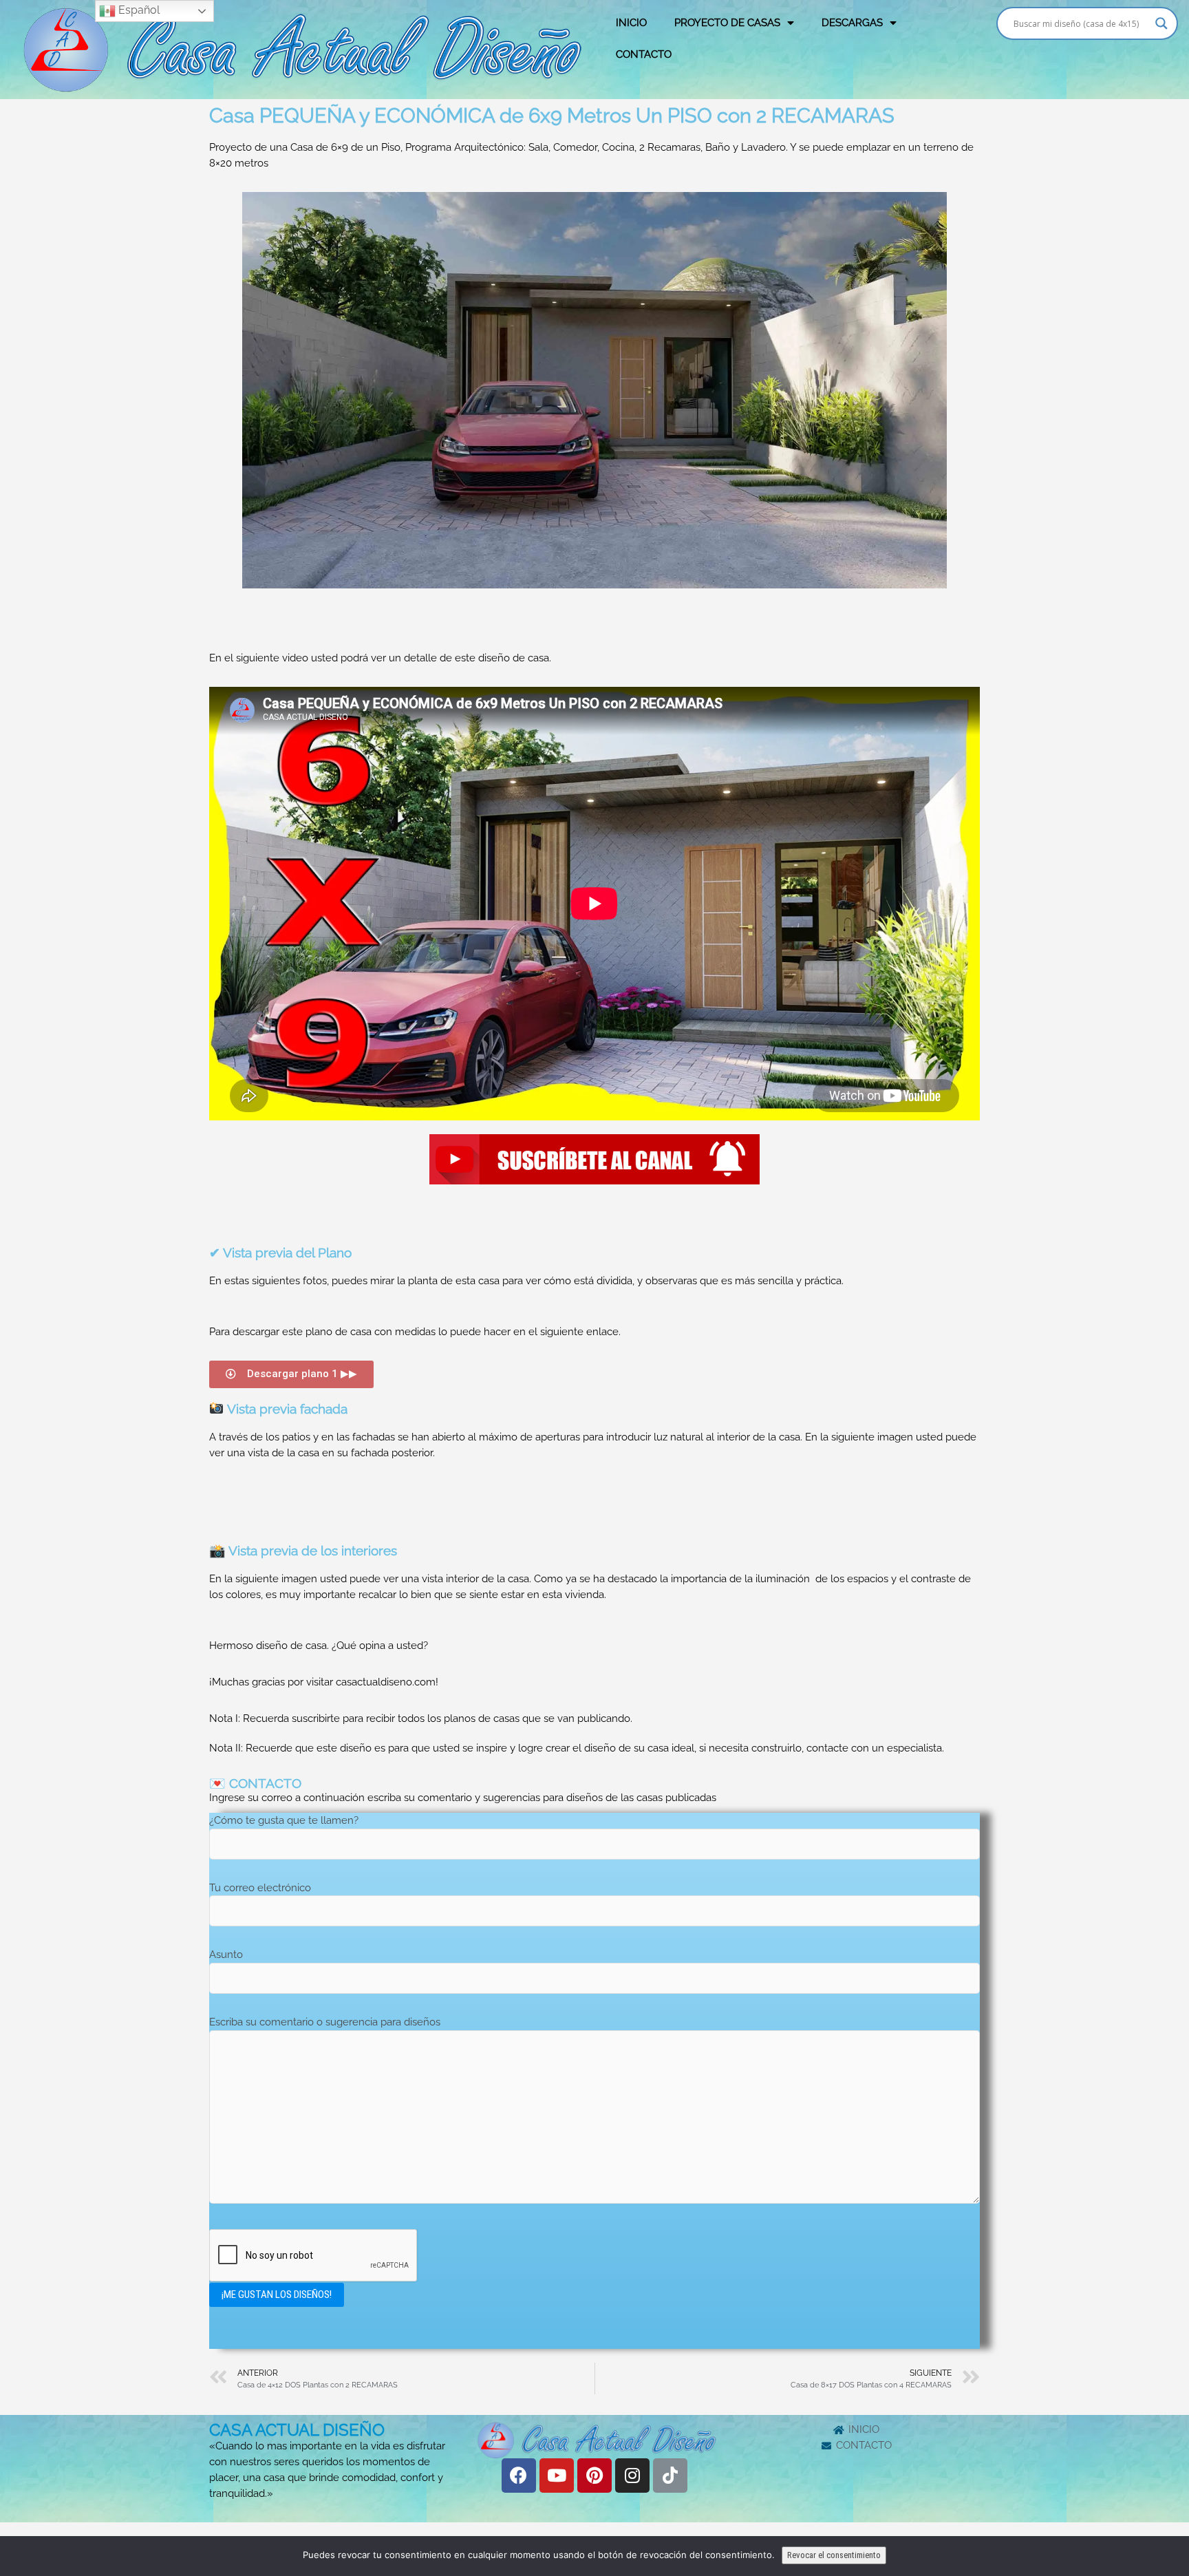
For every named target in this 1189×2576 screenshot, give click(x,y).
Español (138, 10)
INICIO (631, 23)
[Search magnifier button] (1161, 23)
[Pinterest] (594, 2476)
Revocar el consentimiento (834, 2555)
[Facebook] (519, 2476)
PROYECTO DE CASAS (727, 23)
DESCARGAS (852, 23)
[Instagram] (632, 2476)
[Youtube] (557, 2476)
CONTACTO (644, 54)
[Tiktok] (670, 2476)
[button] (291, 1374)
